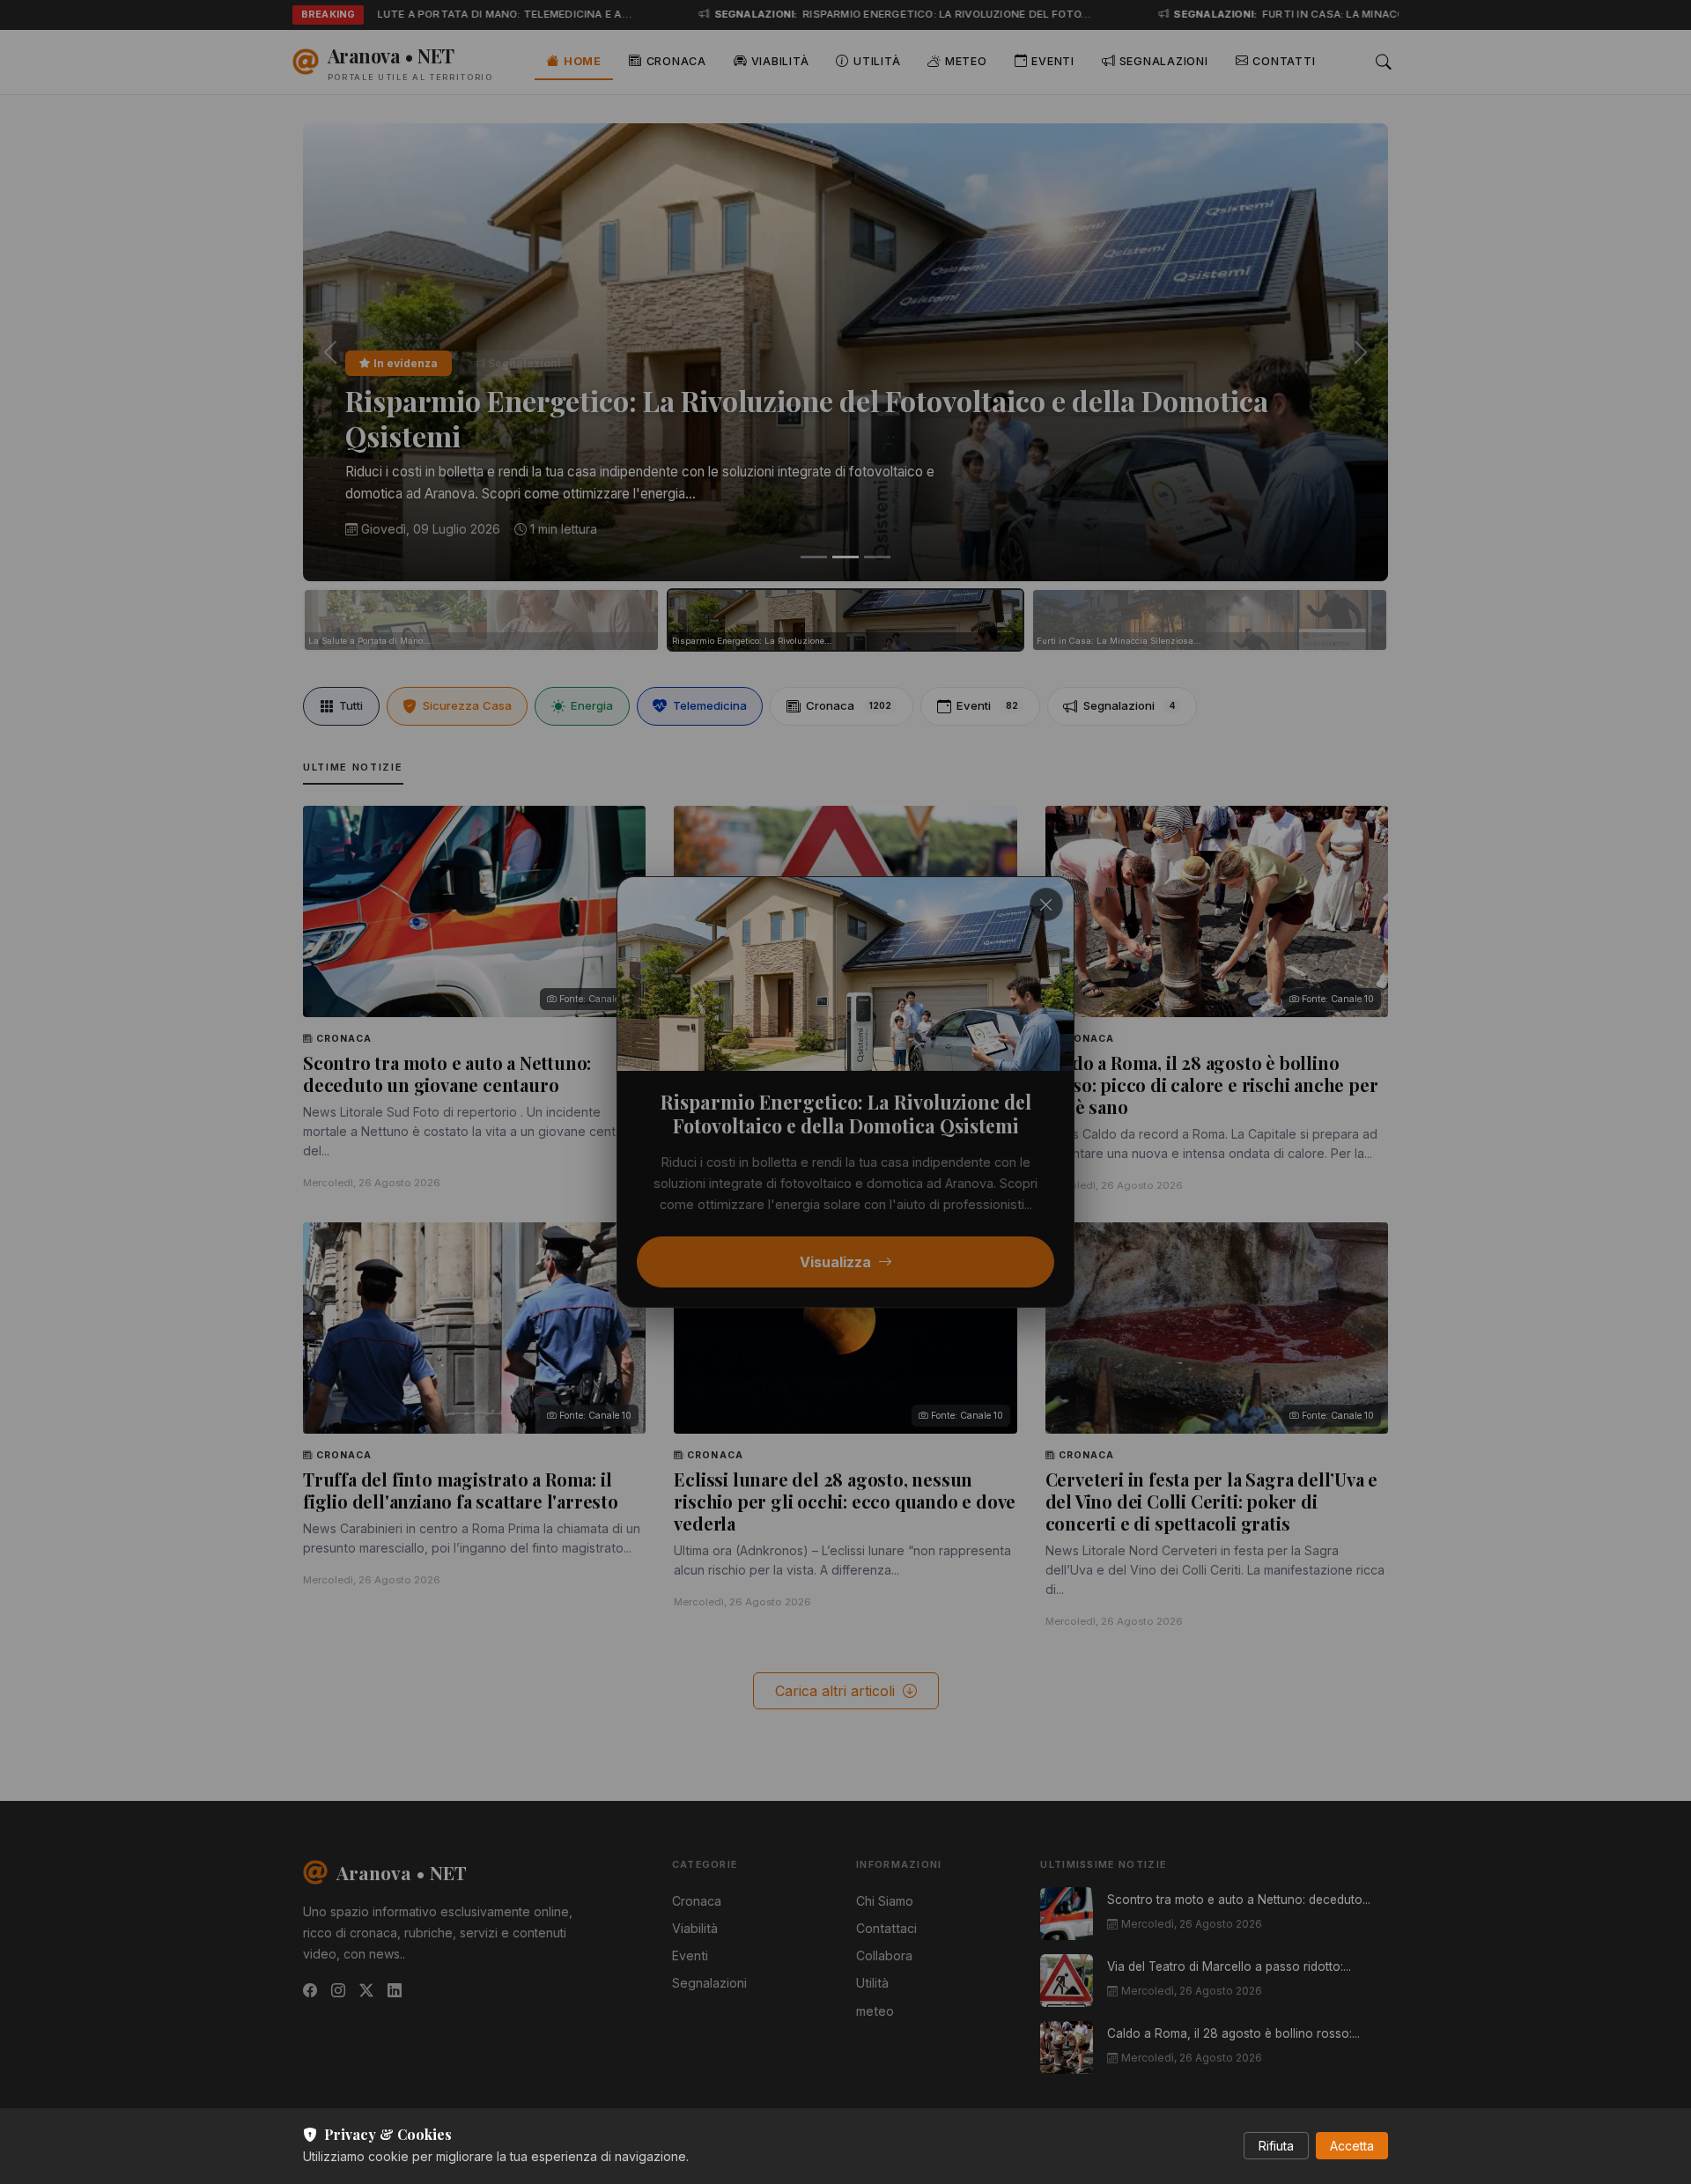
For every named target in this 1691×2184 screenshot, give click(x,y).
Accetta (1352, 2146)
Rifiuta (1276, 2146)
